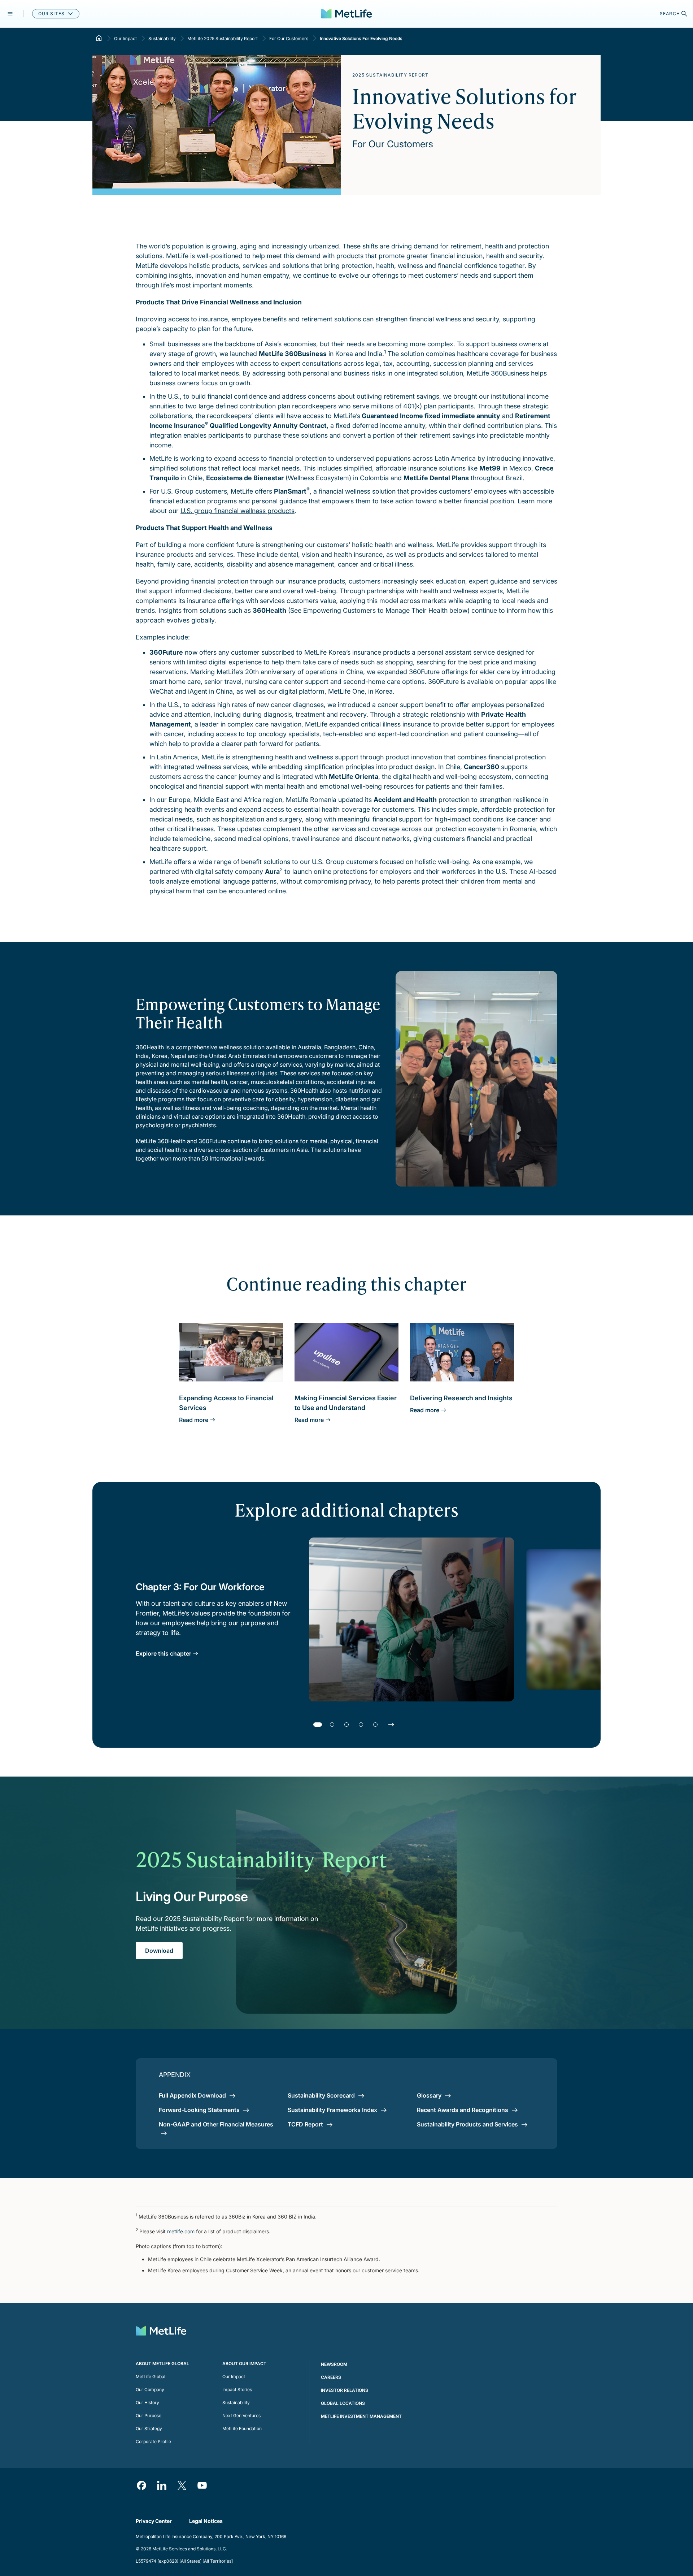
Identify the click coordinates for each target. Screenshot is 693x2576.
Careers (331, 2377)
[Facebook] (141, 2485)
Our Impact (125, 38)
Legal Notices (206, 2521)
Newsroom (334, 2364)
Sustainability (162, 38)
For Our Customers (289, 38)
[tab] (318, 1725)
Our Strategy (149, 2428)
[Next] (391, 1725)
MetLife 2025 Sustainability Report (223, 38)
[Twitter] (182, 2485)
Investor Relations (345, 2390)
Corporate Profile (153, 2441)
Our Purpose (149, 2415)
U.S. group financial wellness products (237, 511)
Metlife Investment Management (361, 2416)
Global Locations (343, 2403)
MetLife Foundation (242, 2428)
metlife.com (181, 2231)
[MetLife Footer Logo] (161, 2332)
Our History (147, 2402)
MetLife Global (151, 2376)
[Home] (99, 38)
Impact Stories (237, 2389)
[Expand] (10, 14)
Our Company (150, 2389)
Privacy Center (154, 2521)
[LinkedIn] (162, 2485)
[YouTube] (202, 2485)
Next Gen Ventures (241, 2415)
